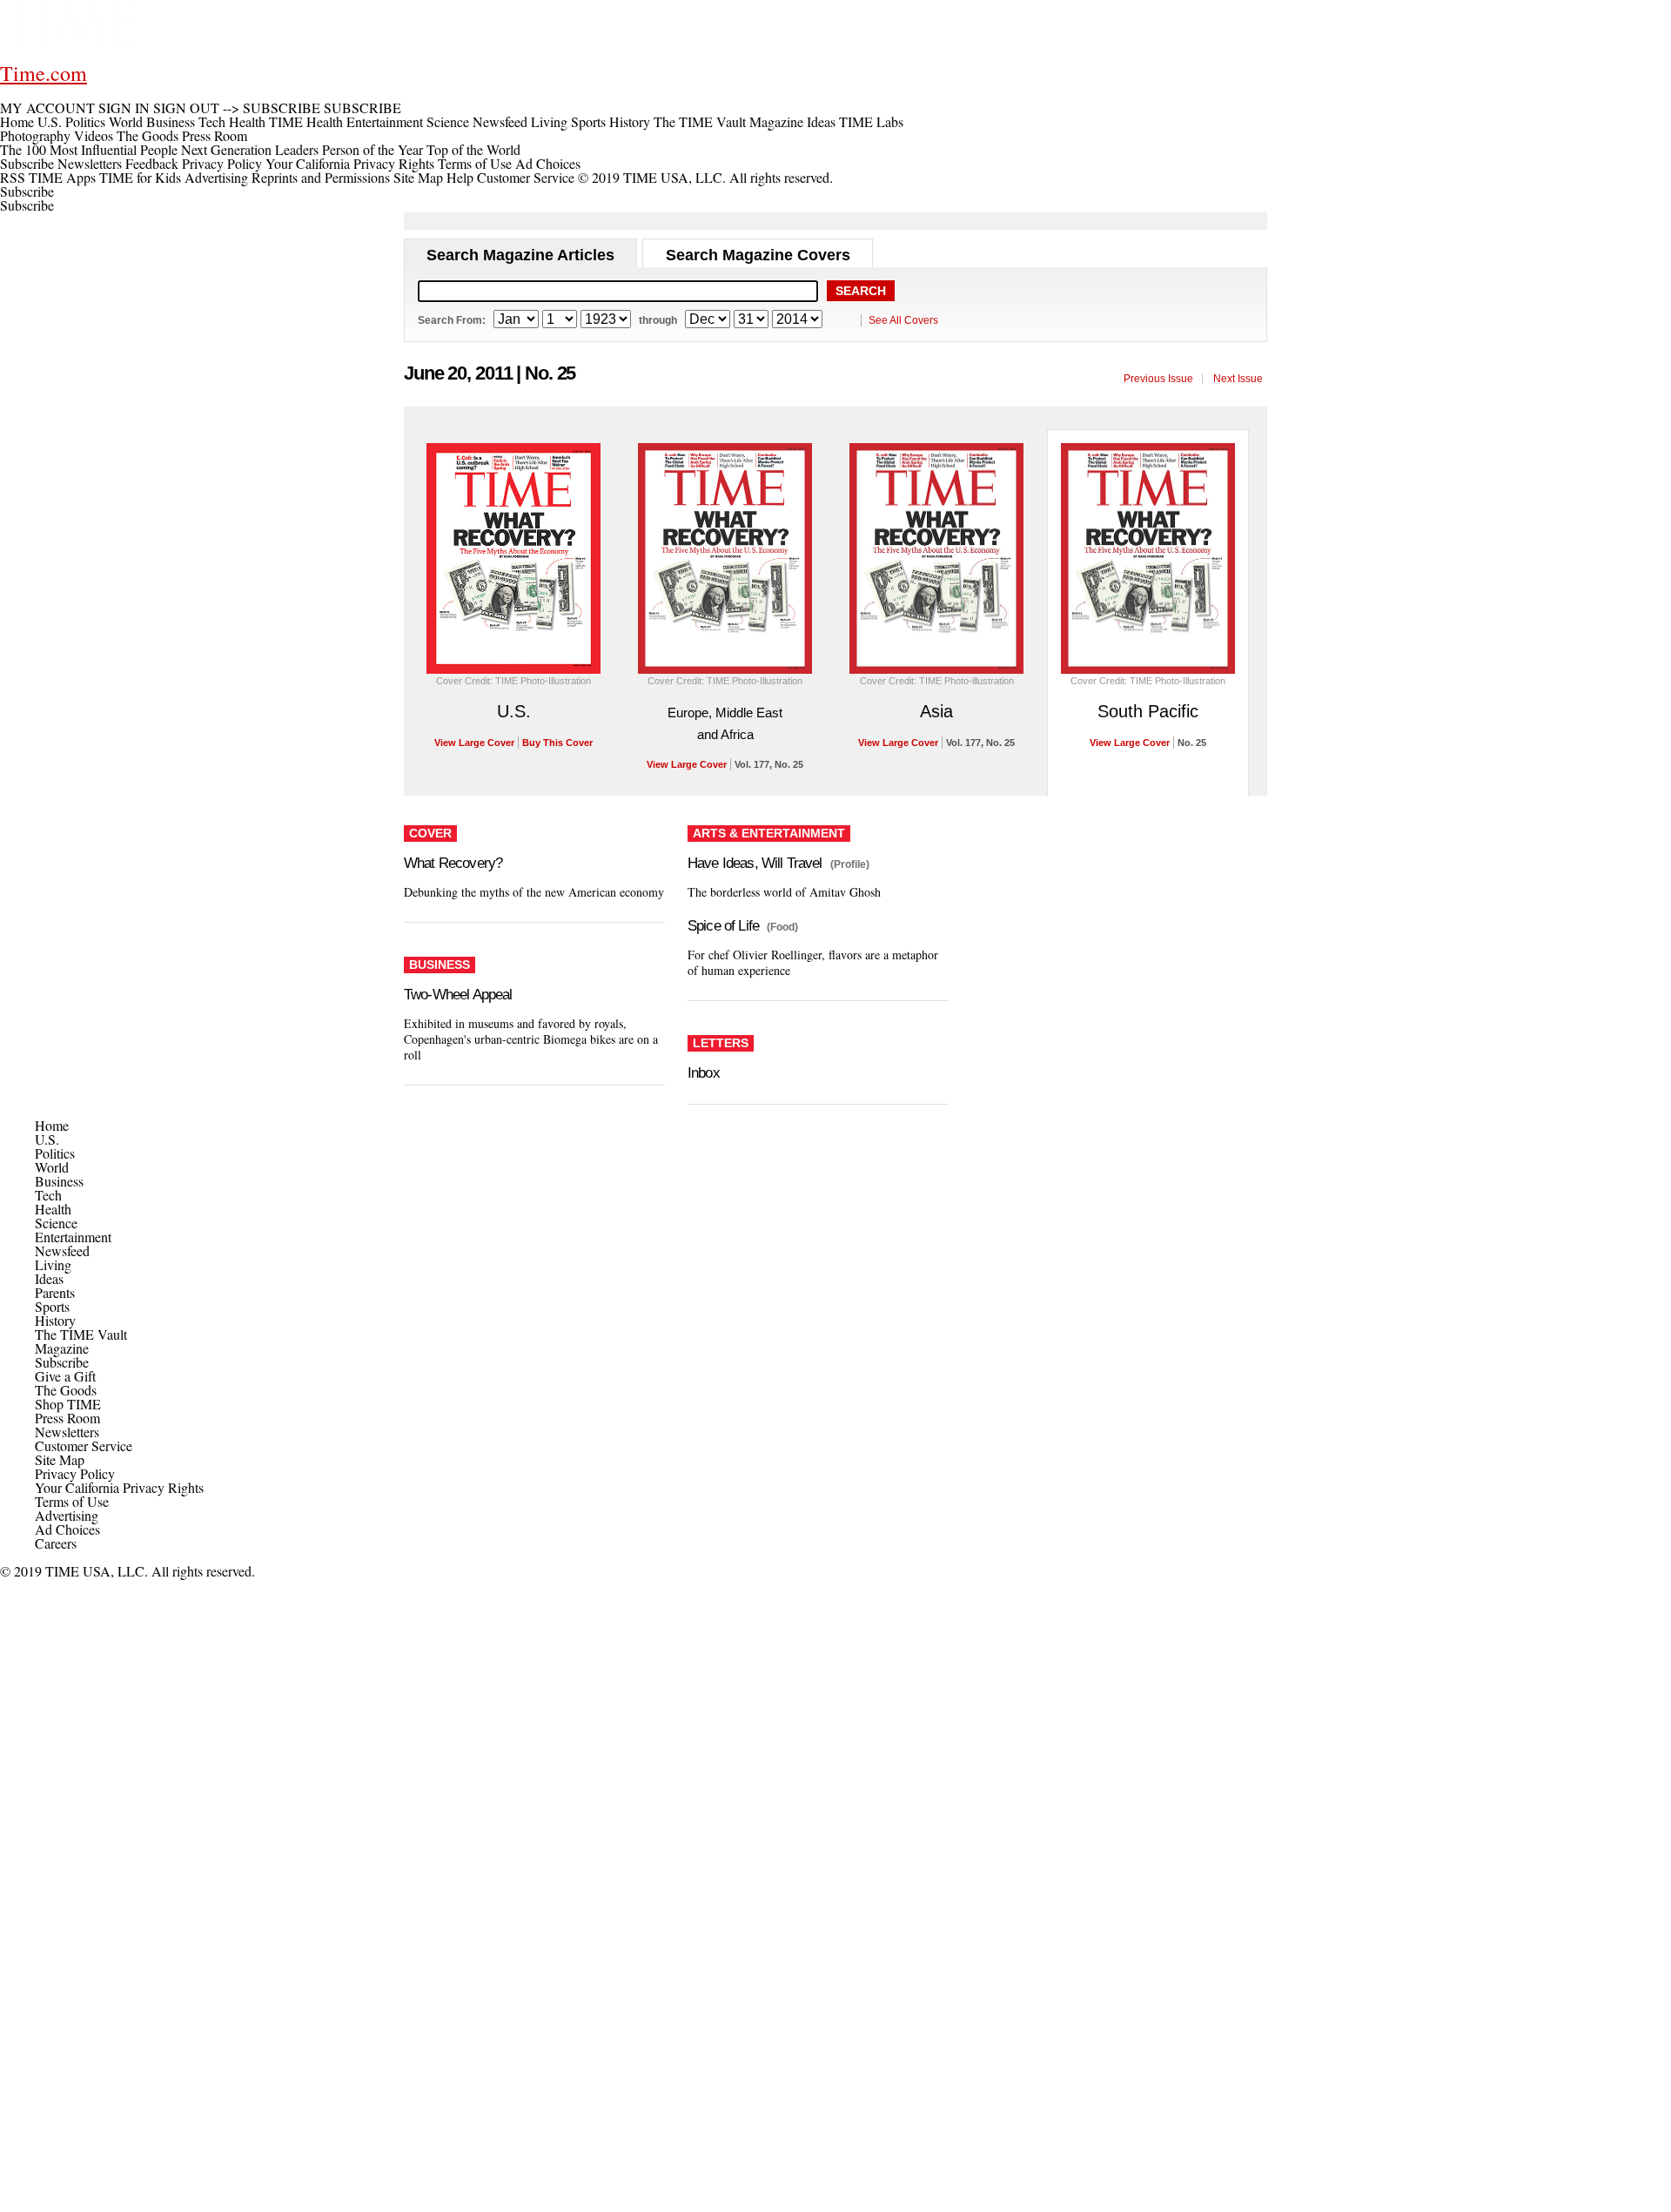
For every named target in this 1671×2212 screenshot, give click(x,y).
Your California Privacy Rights (350, 163)
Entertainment (73, 1237)
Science (56, 1223)
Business (59, 1181)
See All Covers (903, 320)
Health (53, 1209)
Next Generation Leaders (250, 149)
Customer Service (526, 177)
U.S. (514, 711)
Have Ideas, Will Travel (755, 863)
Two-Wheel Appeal (458, 995)
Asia (936, 711)
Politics (55, 1153)
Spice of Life (723, 926)
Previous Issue (1158, 379)
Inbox (704, 1073)
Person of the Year (372, 149)
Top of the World (473, 149)
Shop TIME (68, 1404)
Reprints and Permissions (321, 177)
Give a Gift (65, 1376)
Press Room (67, 1418)
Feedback (152, 163)
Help (460, 177)
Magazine (62, 1348)
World (52, 1167)
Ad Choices (550, 163)
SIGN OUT (186, 108)
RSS (13, 177)
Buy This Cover (557, 743)
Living (53, 1264)
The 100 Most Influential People (89, 149)
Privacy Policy (222, 163)
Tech (48, 1195)
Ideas (49, 1278)
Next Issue (1238, 379)
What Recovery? (453, 863)
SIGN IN (124, 108)
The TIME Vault (81, 1334)
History (55, 1320)
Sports (52, 1306)
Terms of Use (475, 163)
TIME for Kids (140, 177)
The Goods (66, 1390)
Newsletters (90, 163)
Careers (56, 1543)
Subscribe (27, 163)
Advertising (216, 177)
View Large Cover (474, 743)
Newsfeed (62, 1251)
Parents (55, 1292)
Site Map (418, 177)
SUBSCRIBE (282, 108)
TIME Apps (62, 177)
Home (52, 1125)
